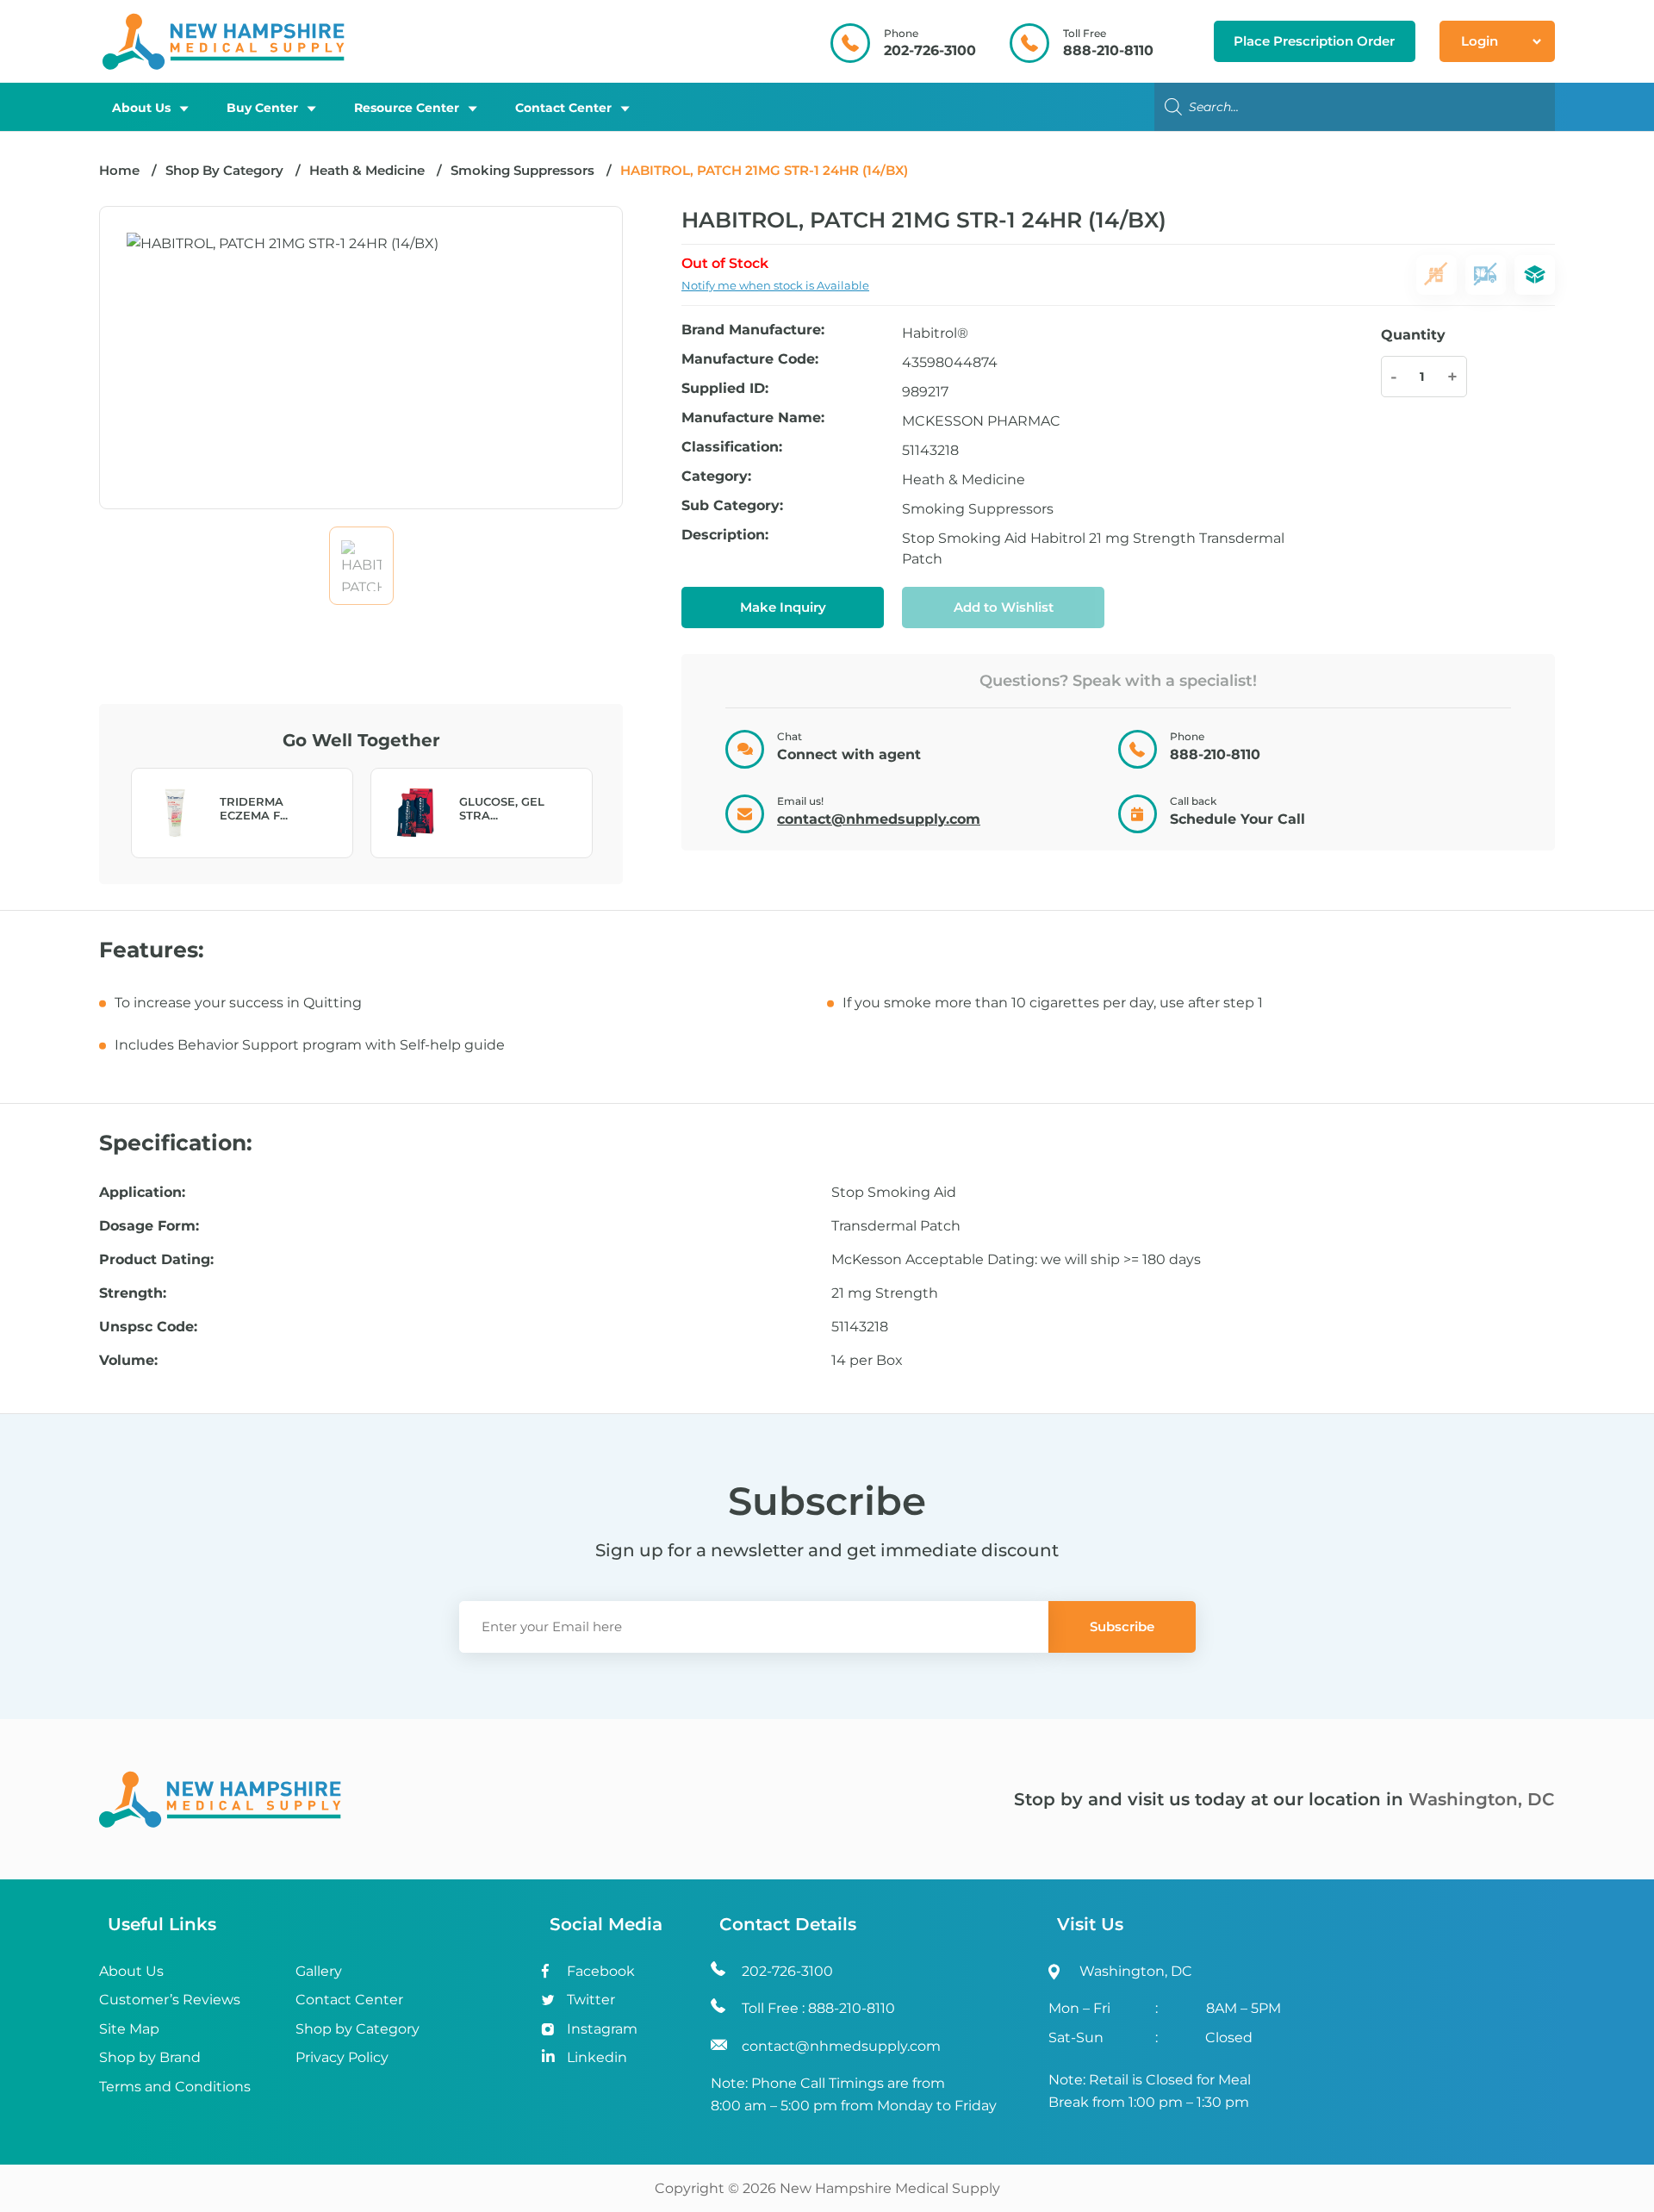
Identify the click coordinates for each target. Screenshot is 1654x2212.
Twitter (591, 2000)
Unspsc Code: (148, 1327)
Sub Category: (732, 506)
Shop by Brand (150, 2057)
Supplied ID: (725, 389)
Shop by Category (358, 2029)
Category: (716, 477)
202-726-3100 (930, 50)
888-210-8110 (1108, 50)
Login (1480, 41)
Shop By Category (226, 170)
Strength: (133, 1293)
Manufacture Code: (750, 360)
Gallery (319, 1971)
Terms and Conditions (175, 2087)
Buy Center (262, 108)
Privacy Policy (342, 2057)
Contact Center (563, 108)
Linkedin (597, 2057)
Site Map (129, 2029)
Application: (142, 1193)
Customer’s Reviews (170, 2000)
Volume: (128, 1361)
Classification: (732, 448)
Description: (725, 536)
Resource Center (407, 108)
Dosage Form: (149, 1226)
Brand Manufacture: (753, 330)
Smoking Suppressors (522, 170)
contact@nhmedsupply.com (879, 819)
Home (119, 170)
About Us (141, 108)
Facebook (601, 1971)
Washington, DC (1482, 1799)
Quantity (1413, 335)
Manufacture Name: (753, 418)
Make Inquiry (783, 607)
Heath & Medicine (367, 170)
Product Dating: (156, 1260)
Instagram (602, 2029)
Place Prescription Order (1314, 41)
